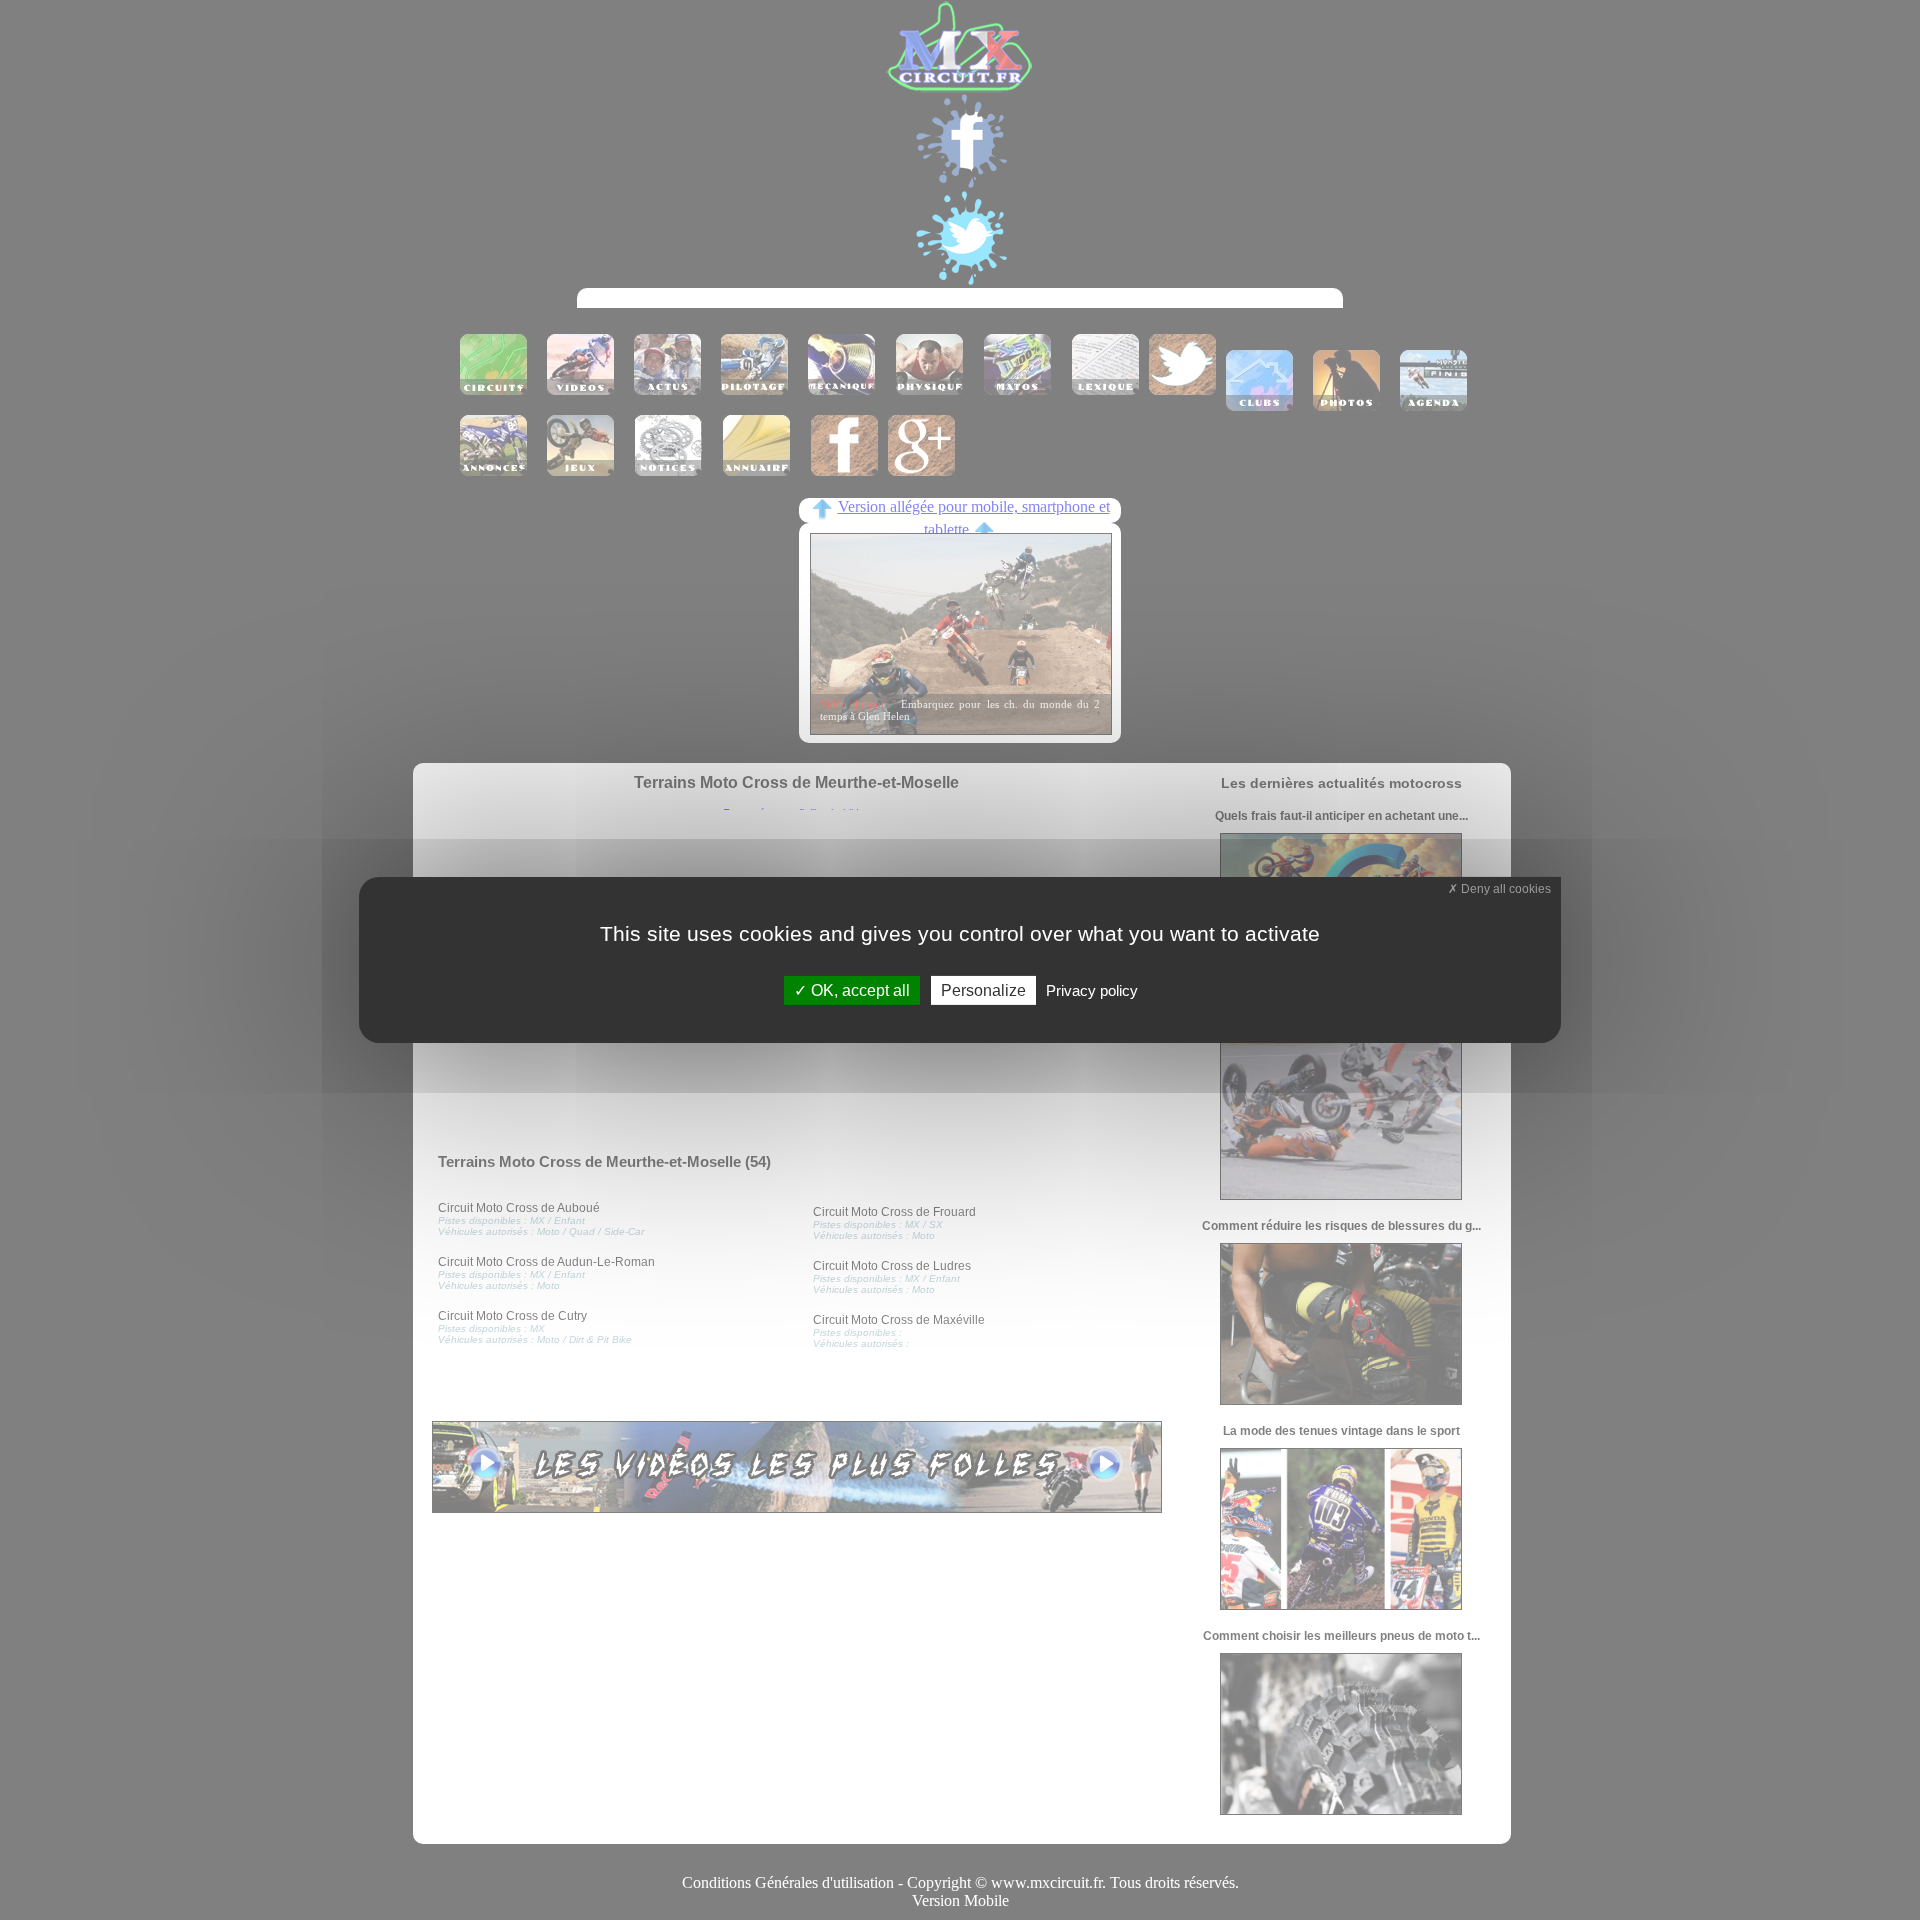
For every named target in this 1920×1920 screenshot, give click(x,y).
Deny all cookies (1504, 889)
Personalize (983, 990)
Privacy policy (1092, 990)
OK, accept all (858, 990)
